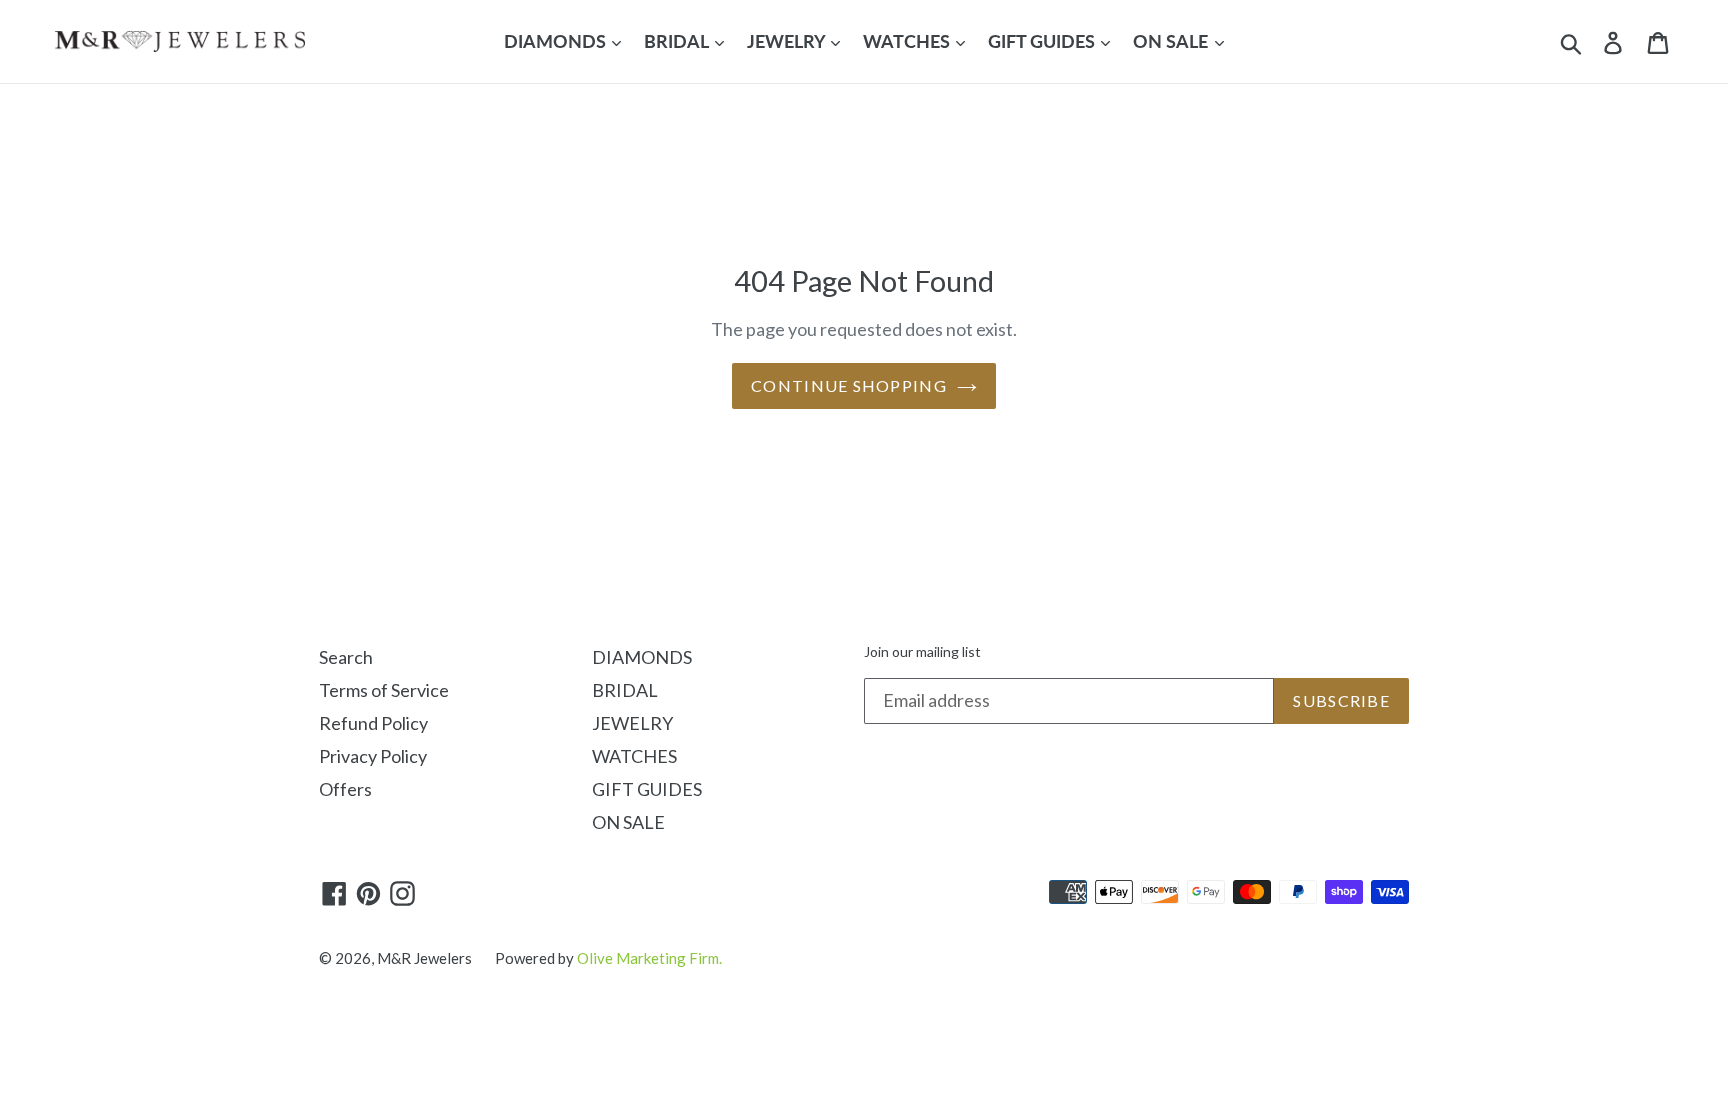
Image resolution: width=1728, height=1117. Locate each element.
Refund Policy (373, 723)
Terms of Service (384, 690)
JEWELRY (788, 41)
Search (346, 657)
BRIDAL (678, 41)
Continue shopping (849, 385)
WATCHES (908, 41)
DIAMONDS (557, 41)
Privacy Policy (373, 756)
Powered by (608, 958)
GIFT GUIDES (1043, 41)
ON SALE (1172, 41)
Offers (345, 789)
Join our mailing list (922, 652)
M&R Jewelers (424, 958)
